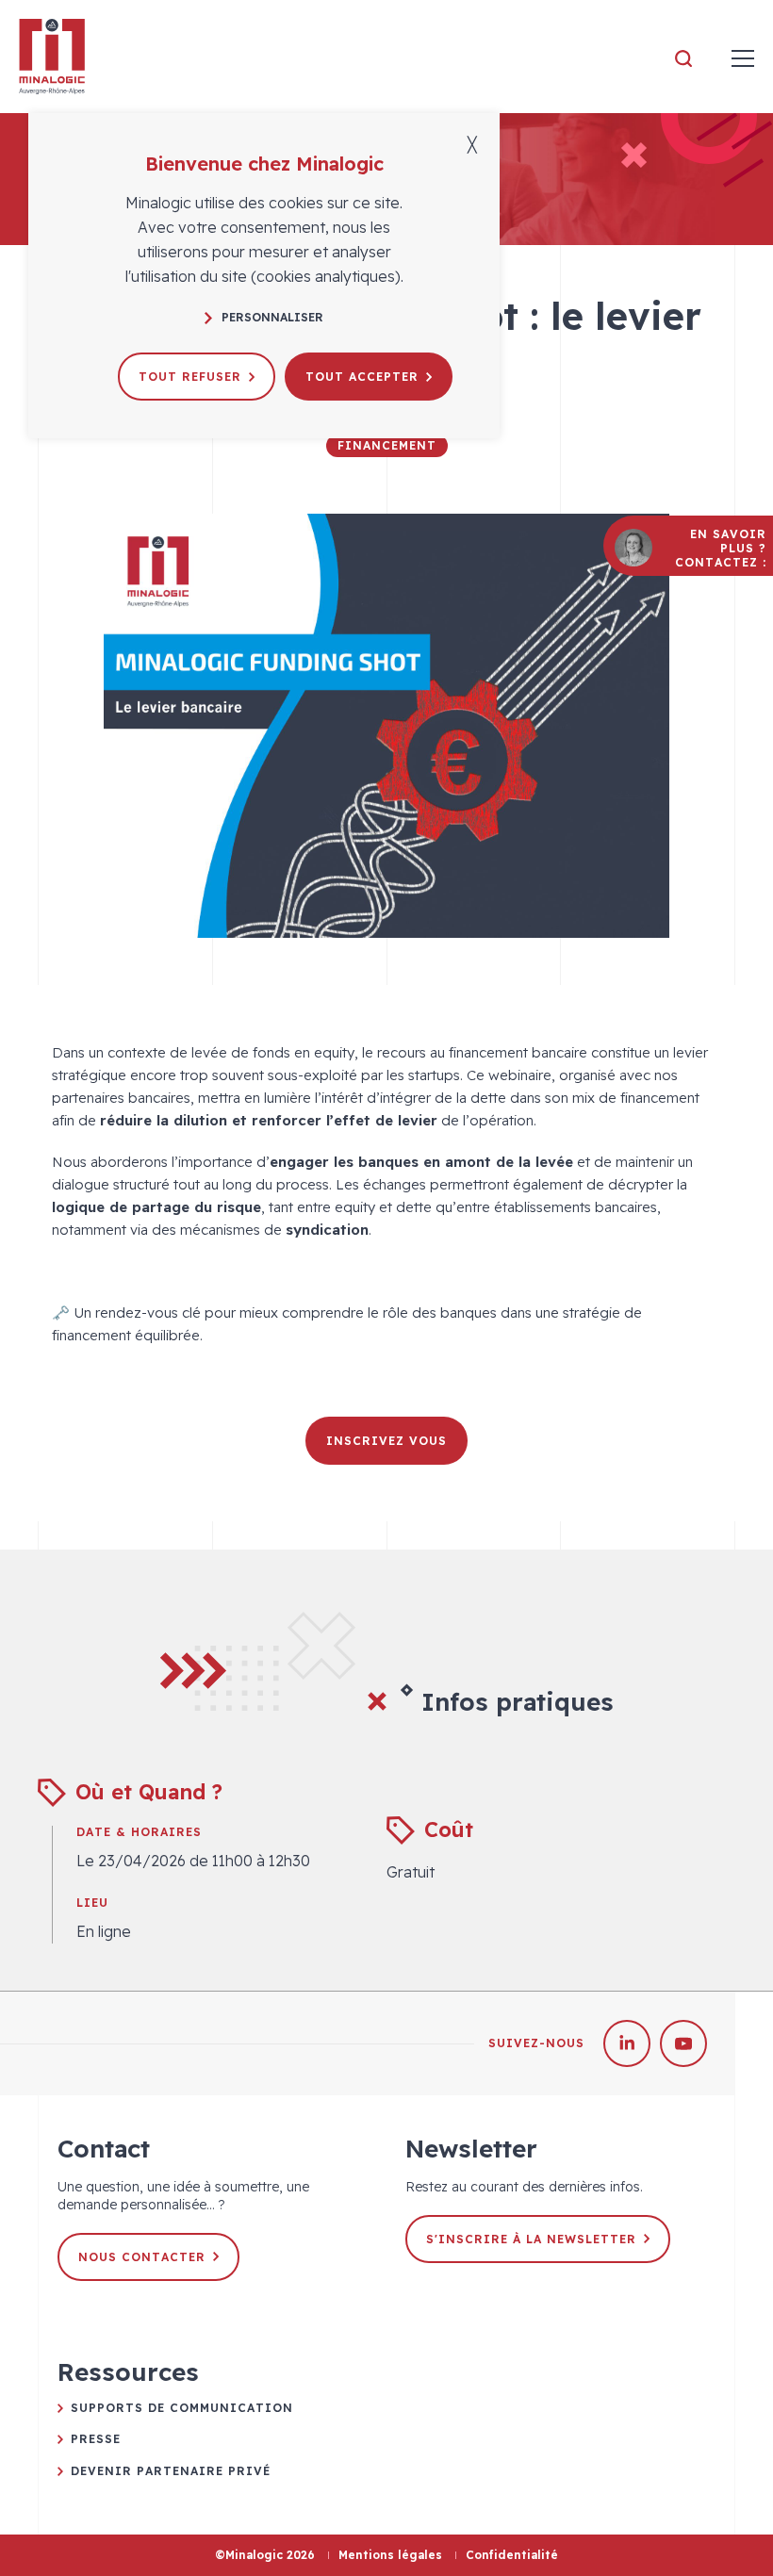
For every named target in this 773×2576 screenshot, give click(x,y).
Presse (96, 2439)
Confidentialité (512, 2555)
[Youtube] (683, 2043)
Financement (387, 445)
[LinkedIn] (627, 2043)
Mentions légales (390, 2555)
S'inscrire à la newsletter (531, 2239)
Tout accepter (362, 377)
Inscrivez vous (386, 1441)
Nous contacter (142, 2257)
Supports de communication (182, 2408)
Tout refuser (190, 377)
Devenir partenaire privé (171, 2471)
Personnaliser (272, 317)
